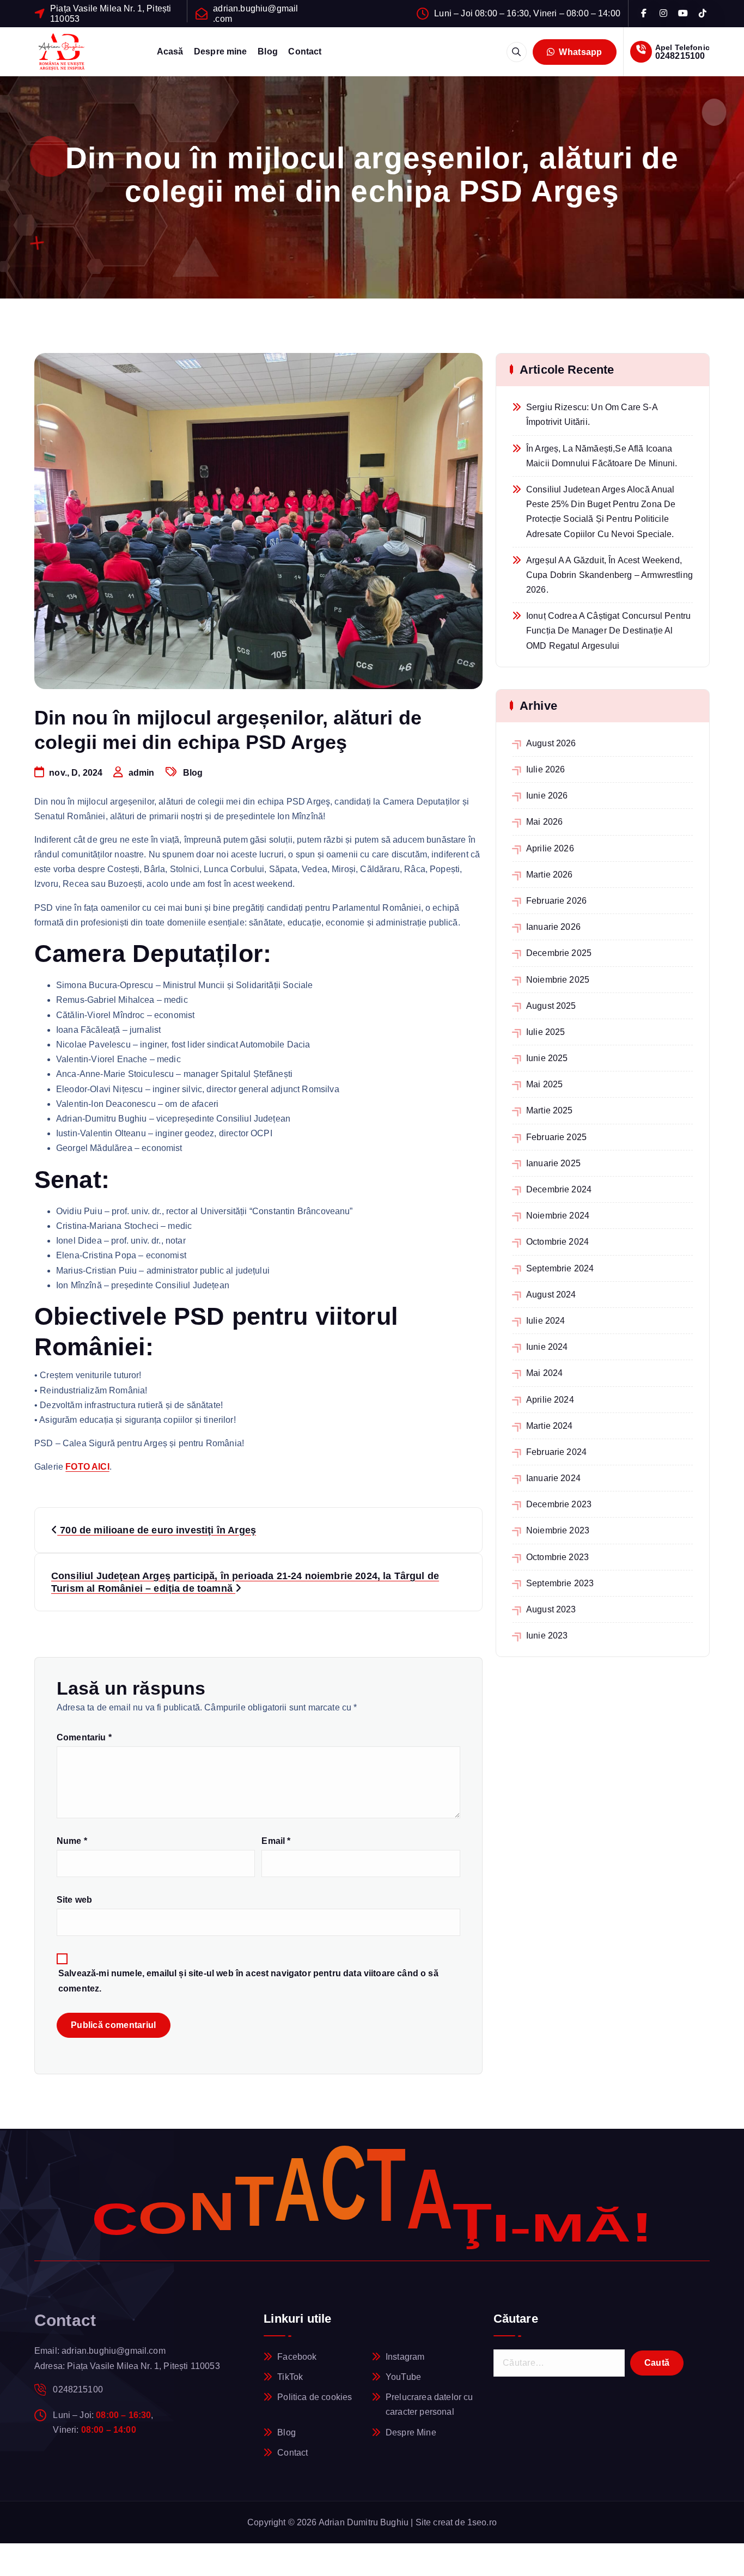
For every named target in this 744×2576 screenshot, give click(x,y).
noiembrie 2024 (558, 1216)
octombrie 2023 (557, 1557)
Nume (72, 1841)
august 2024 (551, 1295)
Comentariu (84, 1737)
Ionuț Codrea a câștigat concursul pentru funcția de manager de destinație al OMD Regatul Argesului (608, 631)
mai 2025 (544, 1084)
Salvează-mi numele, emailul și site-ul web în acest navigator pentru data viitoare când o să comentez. (248, 1981)
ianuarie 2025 (553, 1163)
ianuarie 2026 (553, 927)
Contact (305, 51)
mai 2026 (544, 822)
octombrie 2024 (557, 1242)
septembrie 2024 (560, 1268)
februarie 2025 (556, 1137)
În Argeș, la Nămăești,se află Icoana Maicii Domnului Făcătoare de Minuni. (602, 456)
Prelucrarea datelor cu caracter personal (429, 2404)
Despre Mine (411, 2432)
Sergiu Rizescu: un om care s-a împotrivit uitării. (592, 415)
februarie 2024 (556, 1452)
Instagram (405, 2357)
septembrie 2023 (560, 1583)
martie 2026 (550, 875)
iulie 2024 (546, 1321)
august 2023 (551, 1609)
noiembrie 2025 (558, 980)
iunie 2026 (547, 796)
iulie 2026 (546, 769)
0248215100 (680, 56)
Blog (268, 51)
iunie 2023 (547, 1636)
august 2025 (551, 1006)
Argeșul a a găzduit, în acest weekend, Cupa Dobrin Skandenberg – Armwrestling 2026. (609, 575)
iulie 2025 (546, 1032)
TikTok (290, 2377)
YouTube (403, 2377)
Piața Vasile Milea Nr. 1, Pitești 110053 (111, 14)
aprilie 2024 (550, 1400)
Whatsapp (580, 52)
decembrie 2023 (559, 1504)
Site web (74, 1900)
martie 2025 (550, 1110)
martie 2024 (550, 1426)
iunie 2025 (547, 1058)
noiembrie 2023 (558, 1530)
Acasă (170, 51)
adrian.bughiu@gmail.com (255, 14)
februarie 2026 (556, 901)
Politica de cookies (315, 2397)
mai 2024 (544, 1373)
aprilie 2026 (550, 848)
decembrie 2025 (559, 953)
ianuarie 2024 (553, 1478)
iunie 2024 (547, 1347)
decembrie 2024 (559, 1189)
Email (276, 1841)
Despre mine (221, 51)
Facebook (297, 2357)
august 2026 (551, 743)
